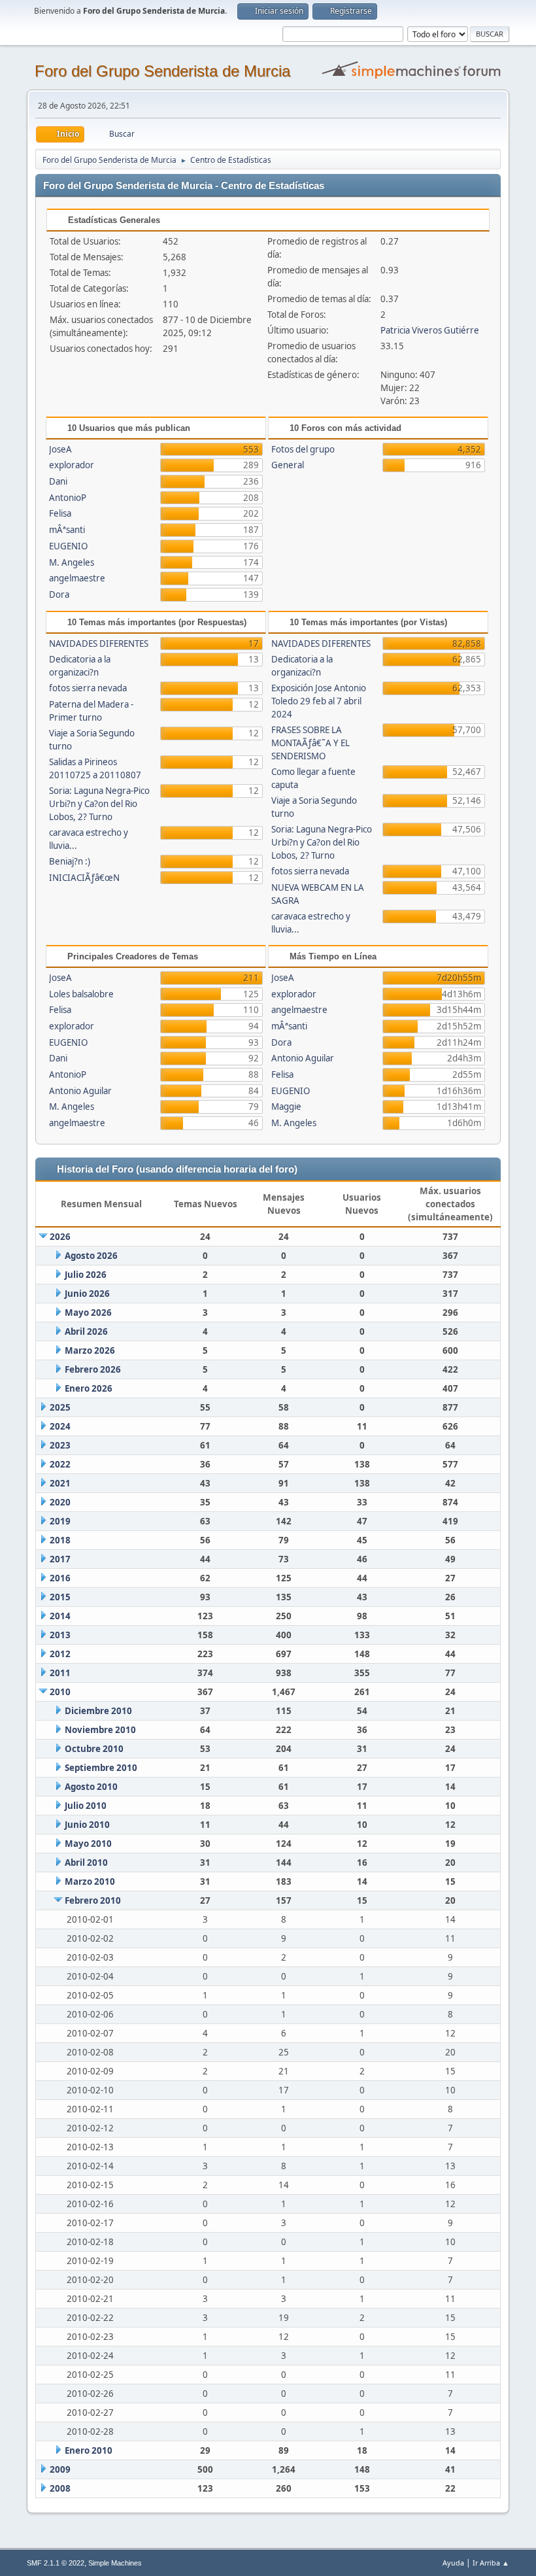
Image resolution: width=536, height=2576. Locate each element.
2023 (60, 1445)
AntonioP (68, 498)
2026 (60, 1237)
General (288, 465)
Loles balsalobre (81, 994)
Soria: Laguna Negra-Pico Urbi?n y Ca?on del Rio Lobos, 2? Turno (99, 804)
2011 (60, 1673)
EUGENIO (68, 546)
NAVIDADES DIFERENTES (99, 644)
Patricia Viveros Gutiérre (430, 330)
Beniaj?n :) (70, 861)
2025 (60, 1407)
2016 (60, 1578)
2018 (60, 1540)
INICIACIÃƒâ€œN (84, 878)
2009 (60, 2469)
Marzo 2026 (90, 1350)
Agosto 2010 (91, 1787)
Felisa (60, 513)
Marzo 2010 (90, 1881)
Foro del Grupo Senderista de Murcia (162, 71)
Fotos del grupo (303, 449)
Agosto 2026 (91, 1256)
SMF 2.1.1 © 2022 (56, 2563)
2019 (60, 1521)
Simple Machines (115, 2563)
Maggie (286, 1107)
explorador (72, 465)
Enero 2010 (89, 2450)
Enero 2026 (89, 1388)
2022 (60, 1464)
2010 (60, 1692)
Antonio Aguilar (80, 1091)
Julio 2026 (86, 1275)
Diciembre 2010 (98, 1711)
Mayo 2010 (88, 1844)
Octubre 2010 (94, 1749)
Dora (59, 594)
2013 (60, 1635)
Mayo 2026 (88, 1313)
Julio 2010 (86, 1806)
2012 (60, 1654)
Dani (58, 481)
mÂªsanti (67, 530)
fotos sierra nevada (88, 688)
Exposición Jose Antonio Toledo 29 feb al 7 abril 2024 (319, 701)
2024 (60, 1426)
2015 (60, 1597)
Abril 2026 (86, 1331)
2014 (60, 1616)
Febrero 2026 (93, 1369)
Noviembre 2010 (100, 1730)
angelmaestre (77, 578)
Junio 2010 (87, 1825)
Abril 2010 (86, 1863)
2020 (60, 1502)
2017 (60, 1559)
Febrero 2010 (93, 1900)
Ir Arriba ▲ (491, 2563)
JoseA (60, 449)
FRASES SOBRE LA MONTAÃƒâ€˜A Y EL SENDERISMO (310, 743)
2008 (60, 2488)
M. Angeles (72, 562)
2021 (60, 1483)
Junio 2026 (87, 1294)
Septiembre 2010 (101, 1768)
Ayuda (453, 2563)
